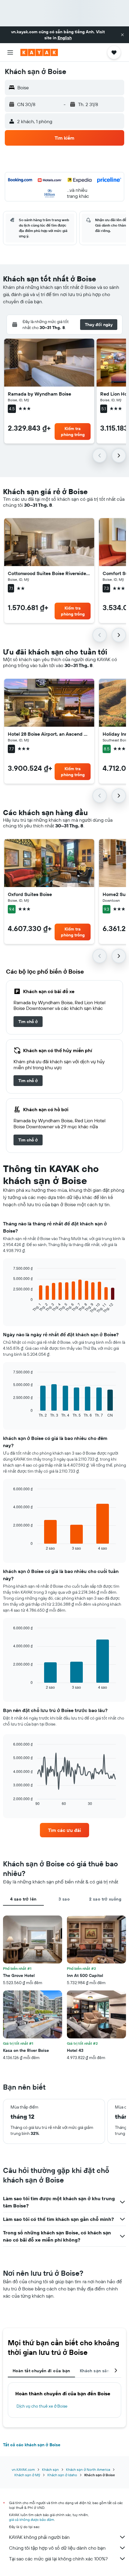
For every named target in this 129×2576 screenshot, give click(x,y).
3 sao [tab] (64, 1899)
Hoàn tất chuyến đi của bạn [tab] (41, 2371)
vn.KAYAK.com (23, 2469)
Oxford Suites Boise (30, 894)
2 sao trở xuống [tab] (105, 1899)
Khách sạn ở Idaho (62, 2475)
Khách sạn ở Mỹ (27, 2475)
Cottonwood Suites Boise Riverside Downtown (49, 573)
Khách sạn (50, 2469)
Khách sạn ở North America (88, 2469)
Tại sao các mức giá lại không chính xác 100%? (58, 2559)
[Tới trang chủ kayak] (39, 52)
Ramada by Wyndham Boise (39, 394)
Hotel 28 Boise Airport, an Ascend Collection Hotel (49, 734)
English (65, 38)
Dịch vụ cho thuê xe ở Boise (42, 2406)
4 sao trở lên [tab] (23, 1899)
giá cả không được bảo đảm (31, 2520)
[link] (28, 1022)
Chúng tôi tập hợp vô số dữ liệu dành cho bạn (57, 2548)
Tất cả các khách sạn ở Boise (32, 2445)
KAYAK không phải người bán (39, 2537)
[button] (122, 35)
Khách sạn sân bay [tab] (99, 2371)
